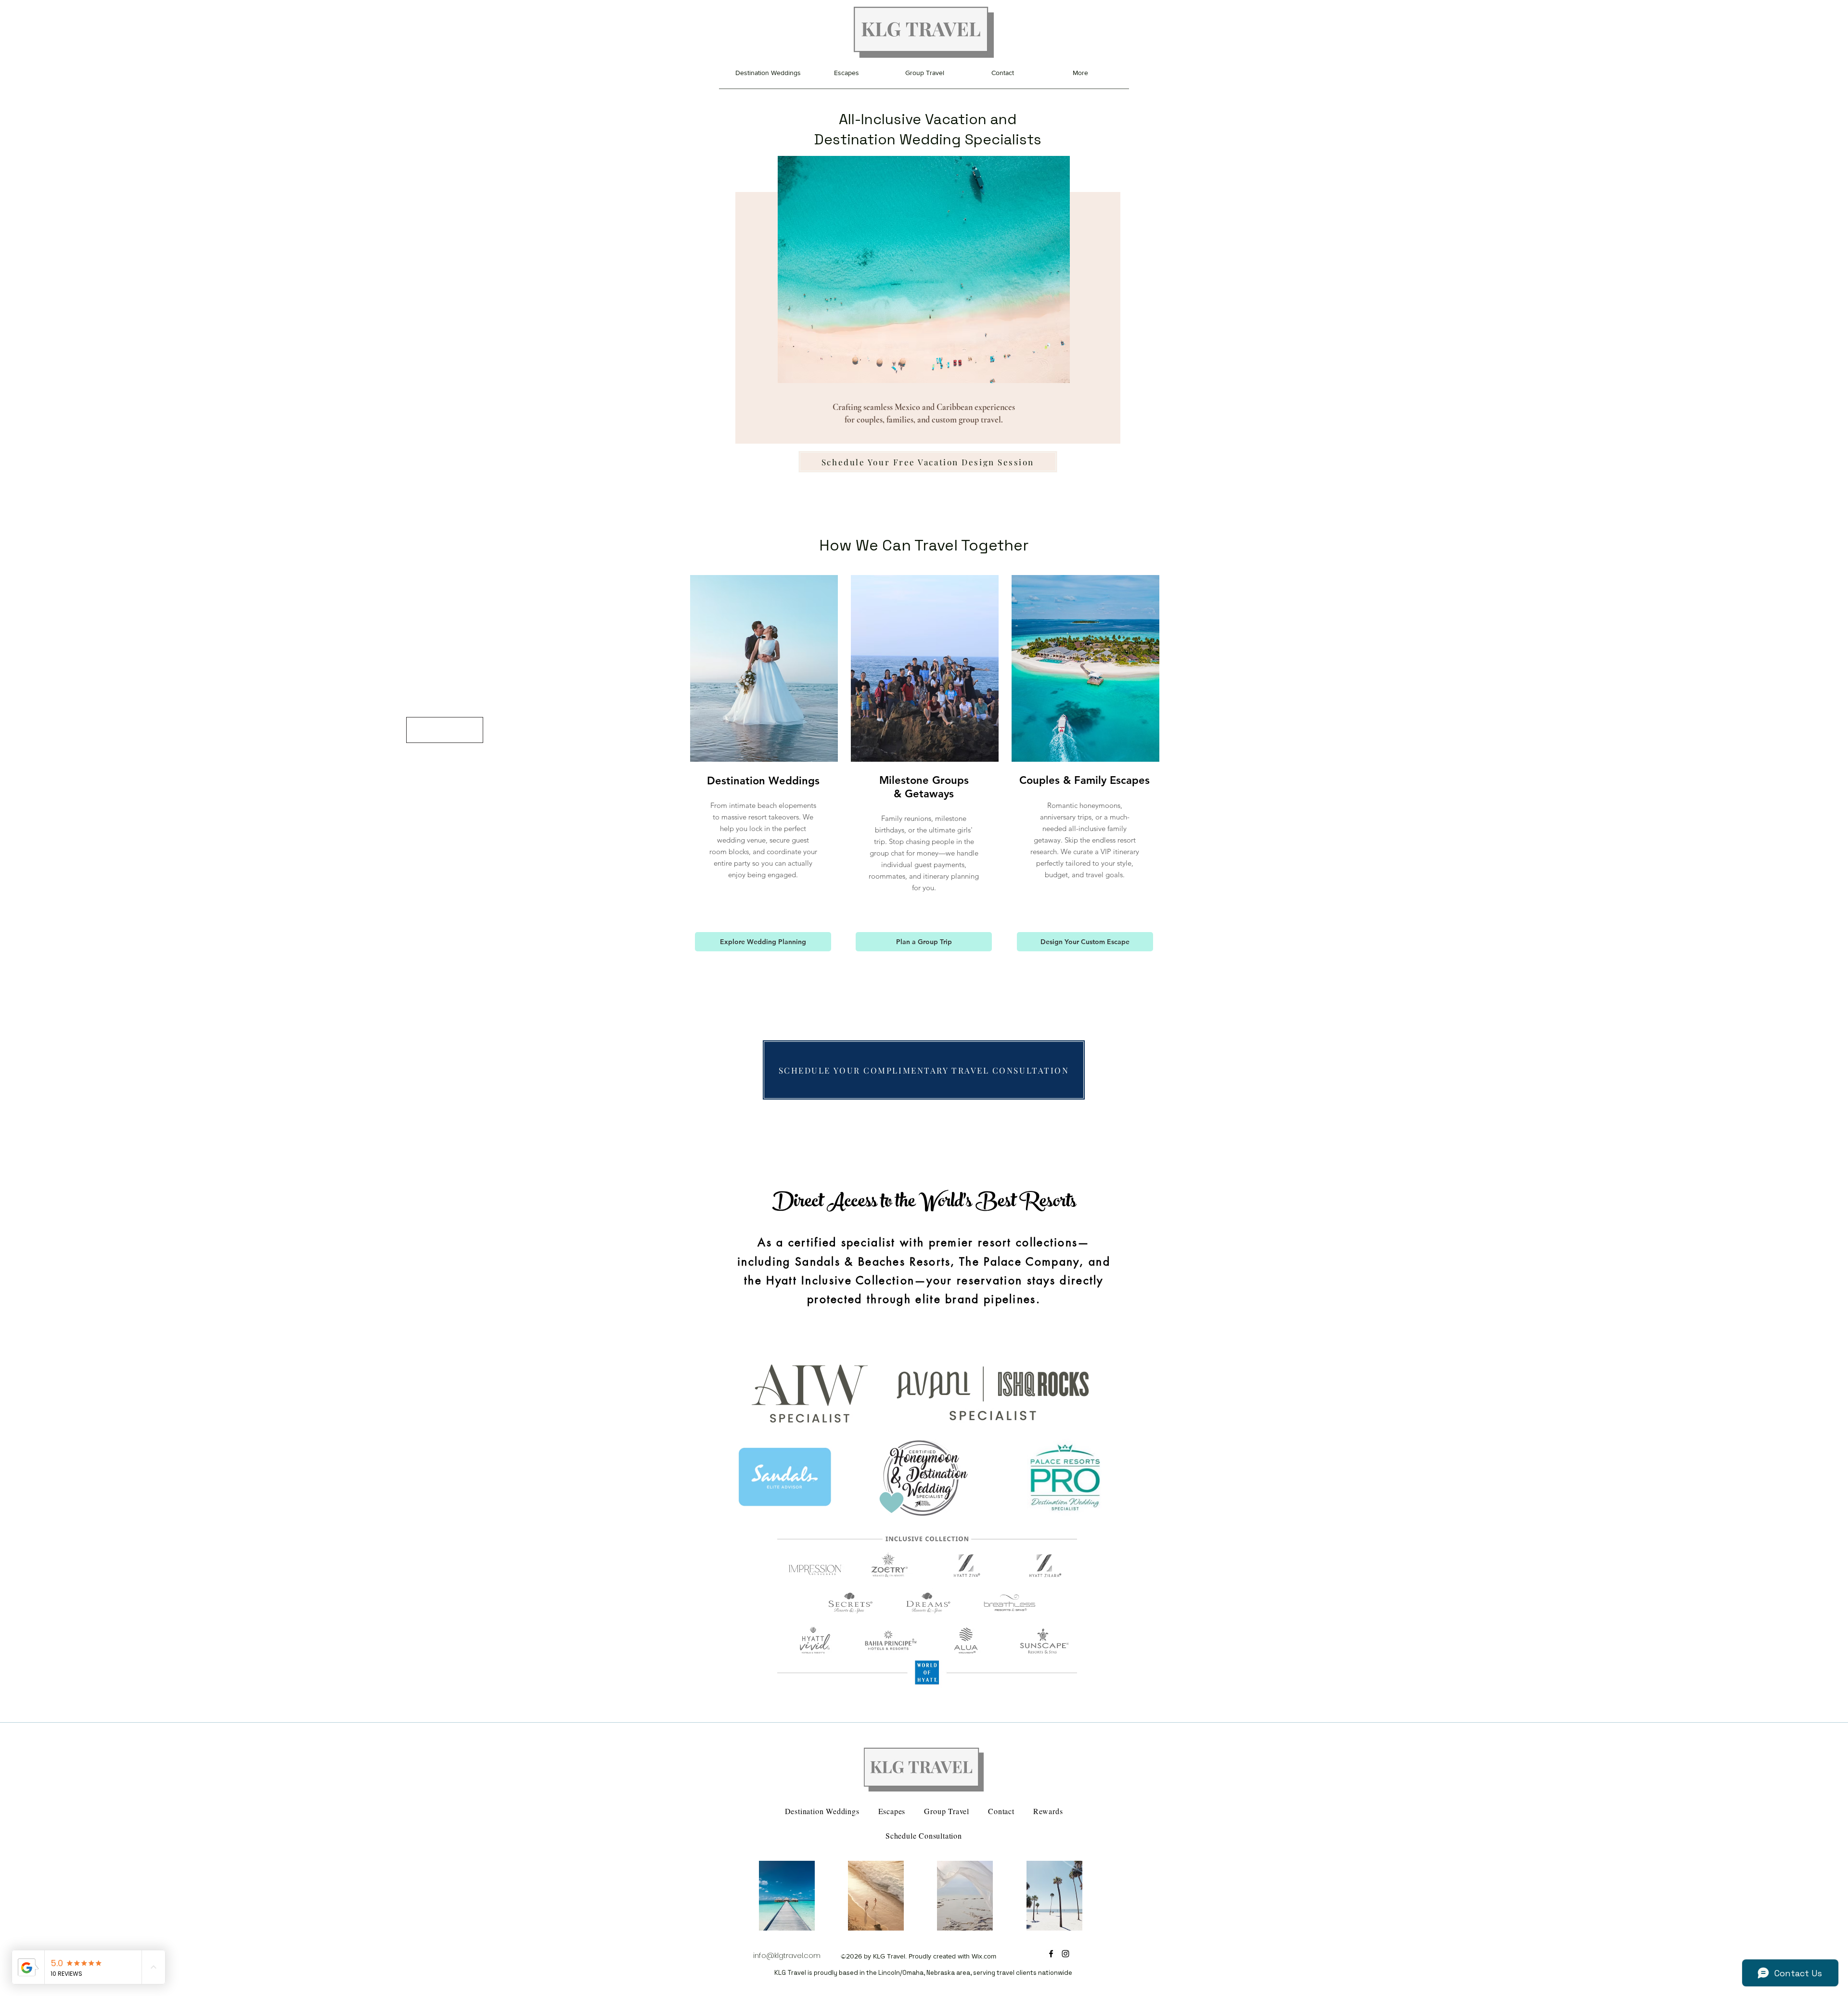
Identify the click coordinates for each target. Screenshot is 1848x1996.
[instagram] (1065, 1954)
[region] (924, 277)
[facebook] (1051, 1954)
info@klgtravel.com (787, 1955)
